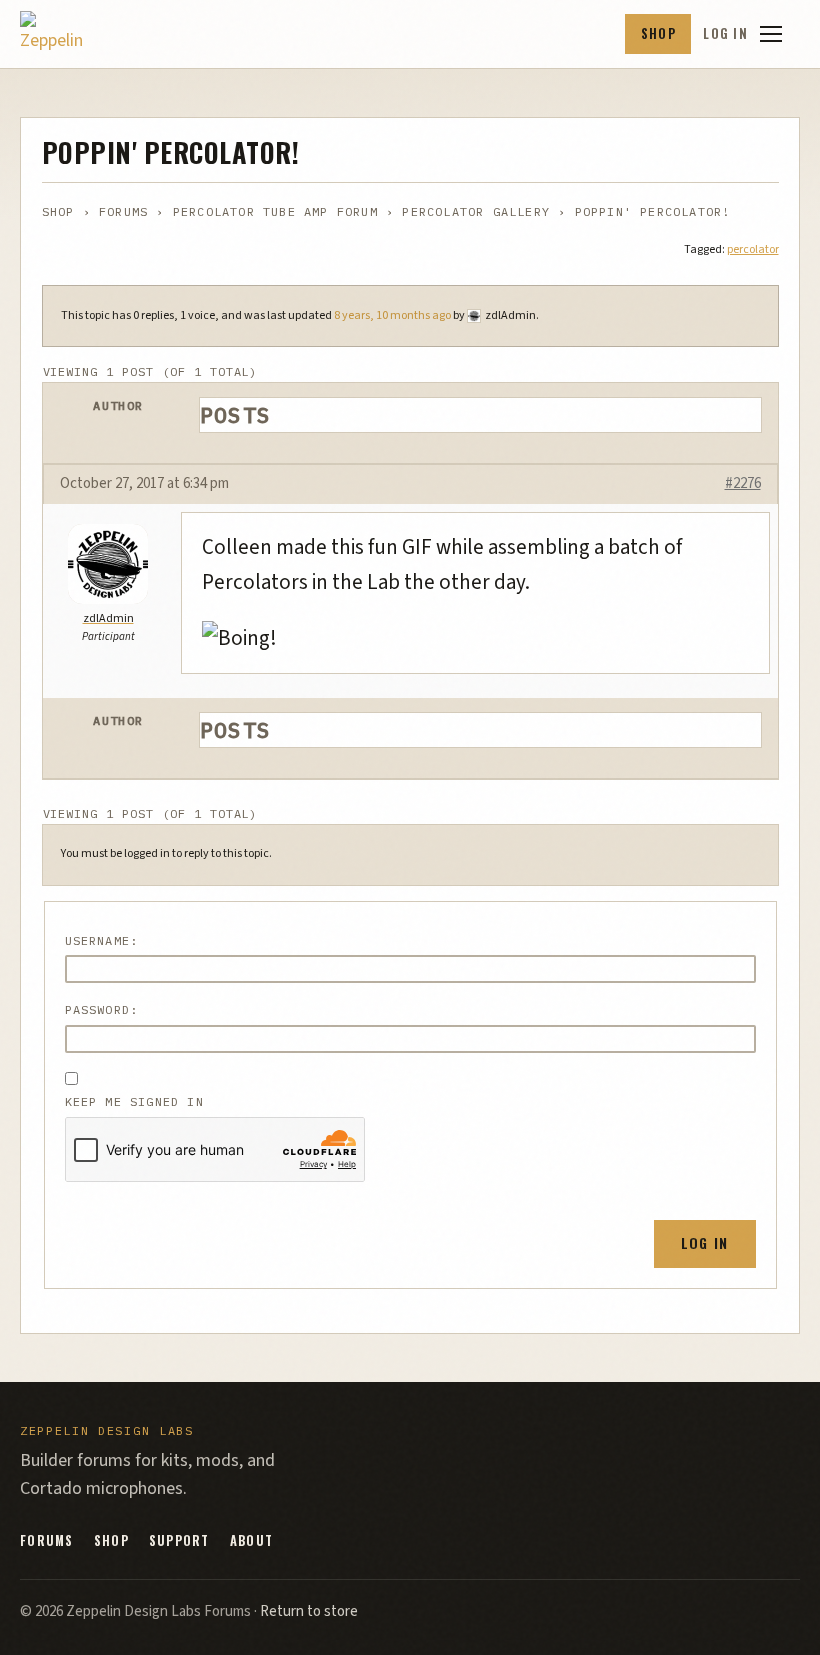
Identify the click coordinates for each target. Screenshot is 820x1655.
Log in (725, 33)
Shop (658, 33)
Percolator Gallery (476, 211)
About (251, 1540)
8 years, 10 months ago (392, 315)
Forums (123, 211)
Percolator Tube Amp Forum (275, 211)
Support (179, 1540)
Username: (102, 940)
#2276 (743, 484)
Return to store (309, 1611)
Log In (705, 1242)
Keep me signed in (134, 1101)
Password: (102, 1009)
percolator (753, 249)
